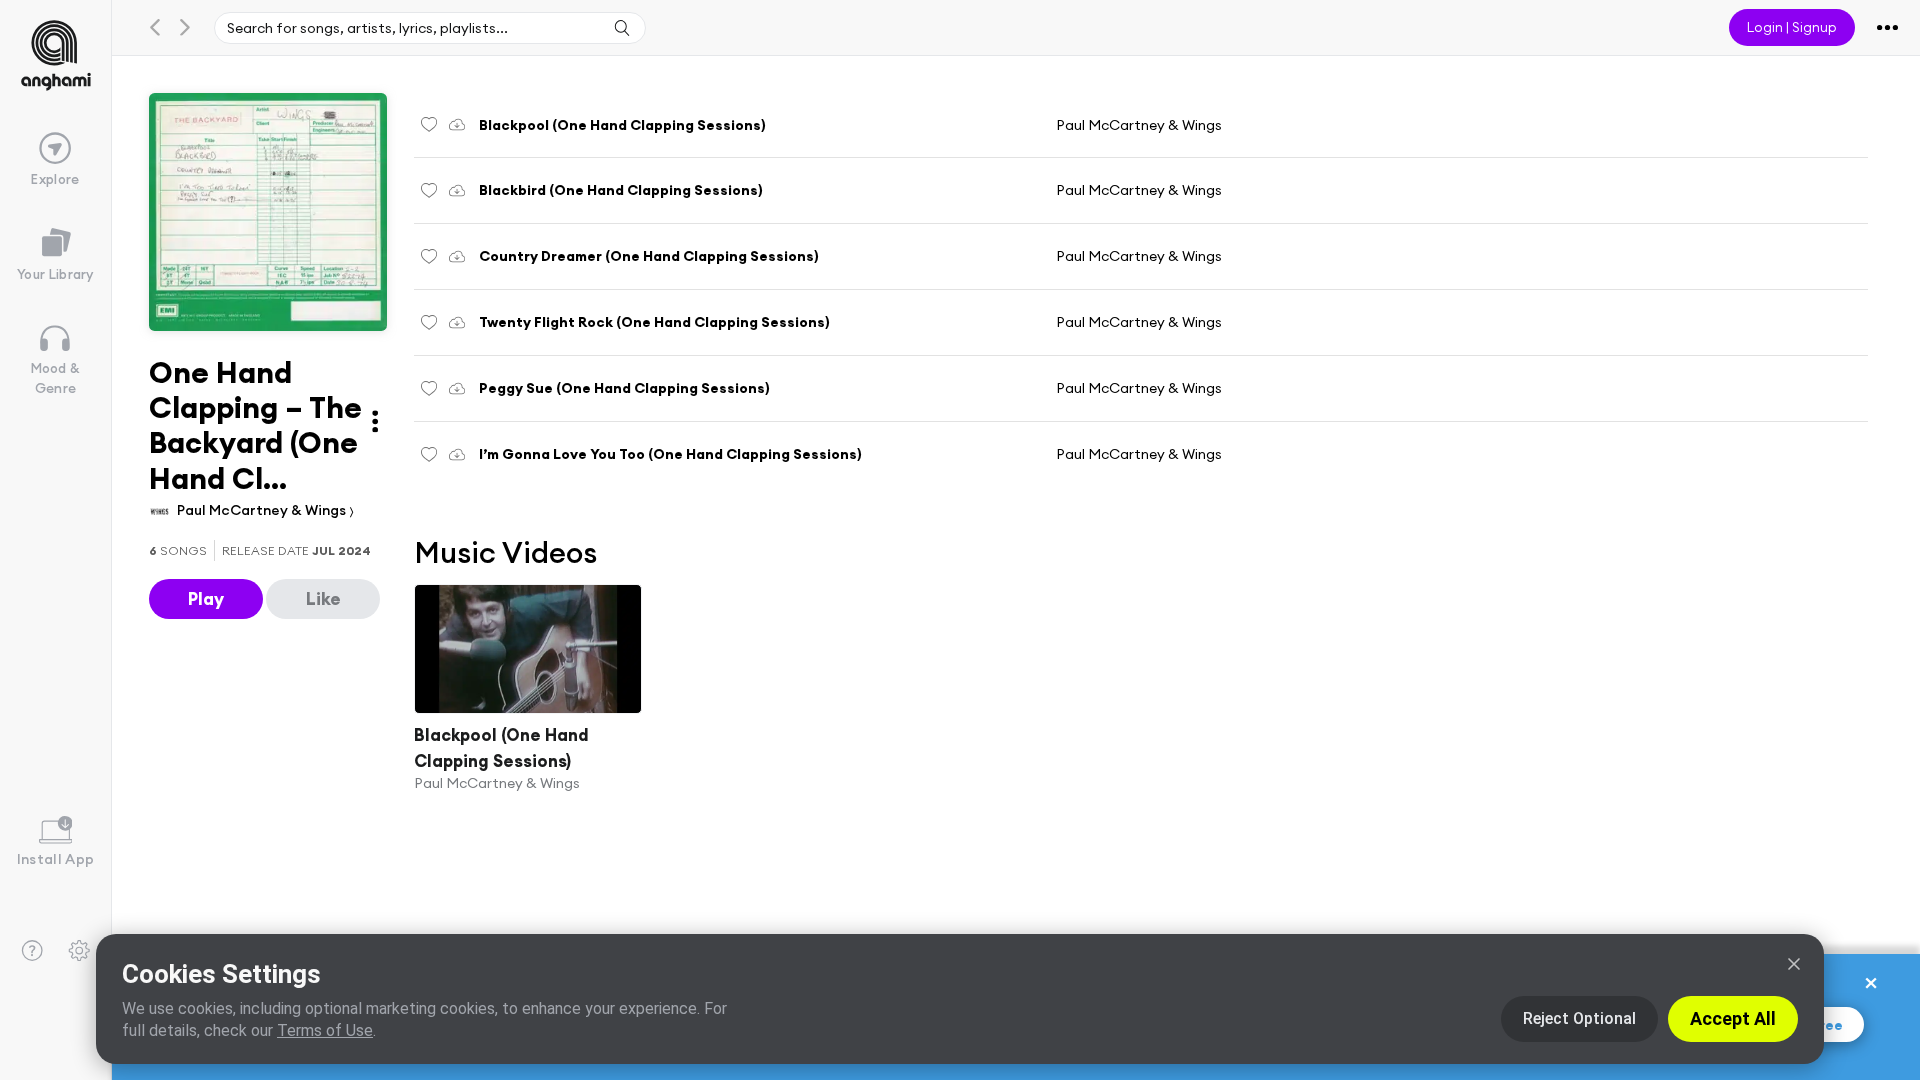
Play (206, 598)
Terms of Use (325, 1030)
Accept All (1733, 1018)
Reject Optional (1579, 1018)
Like (323, 598)
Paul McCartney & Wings (263, 510)
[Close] (1794, 964)
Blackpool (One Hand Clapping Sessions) (501, 747)
